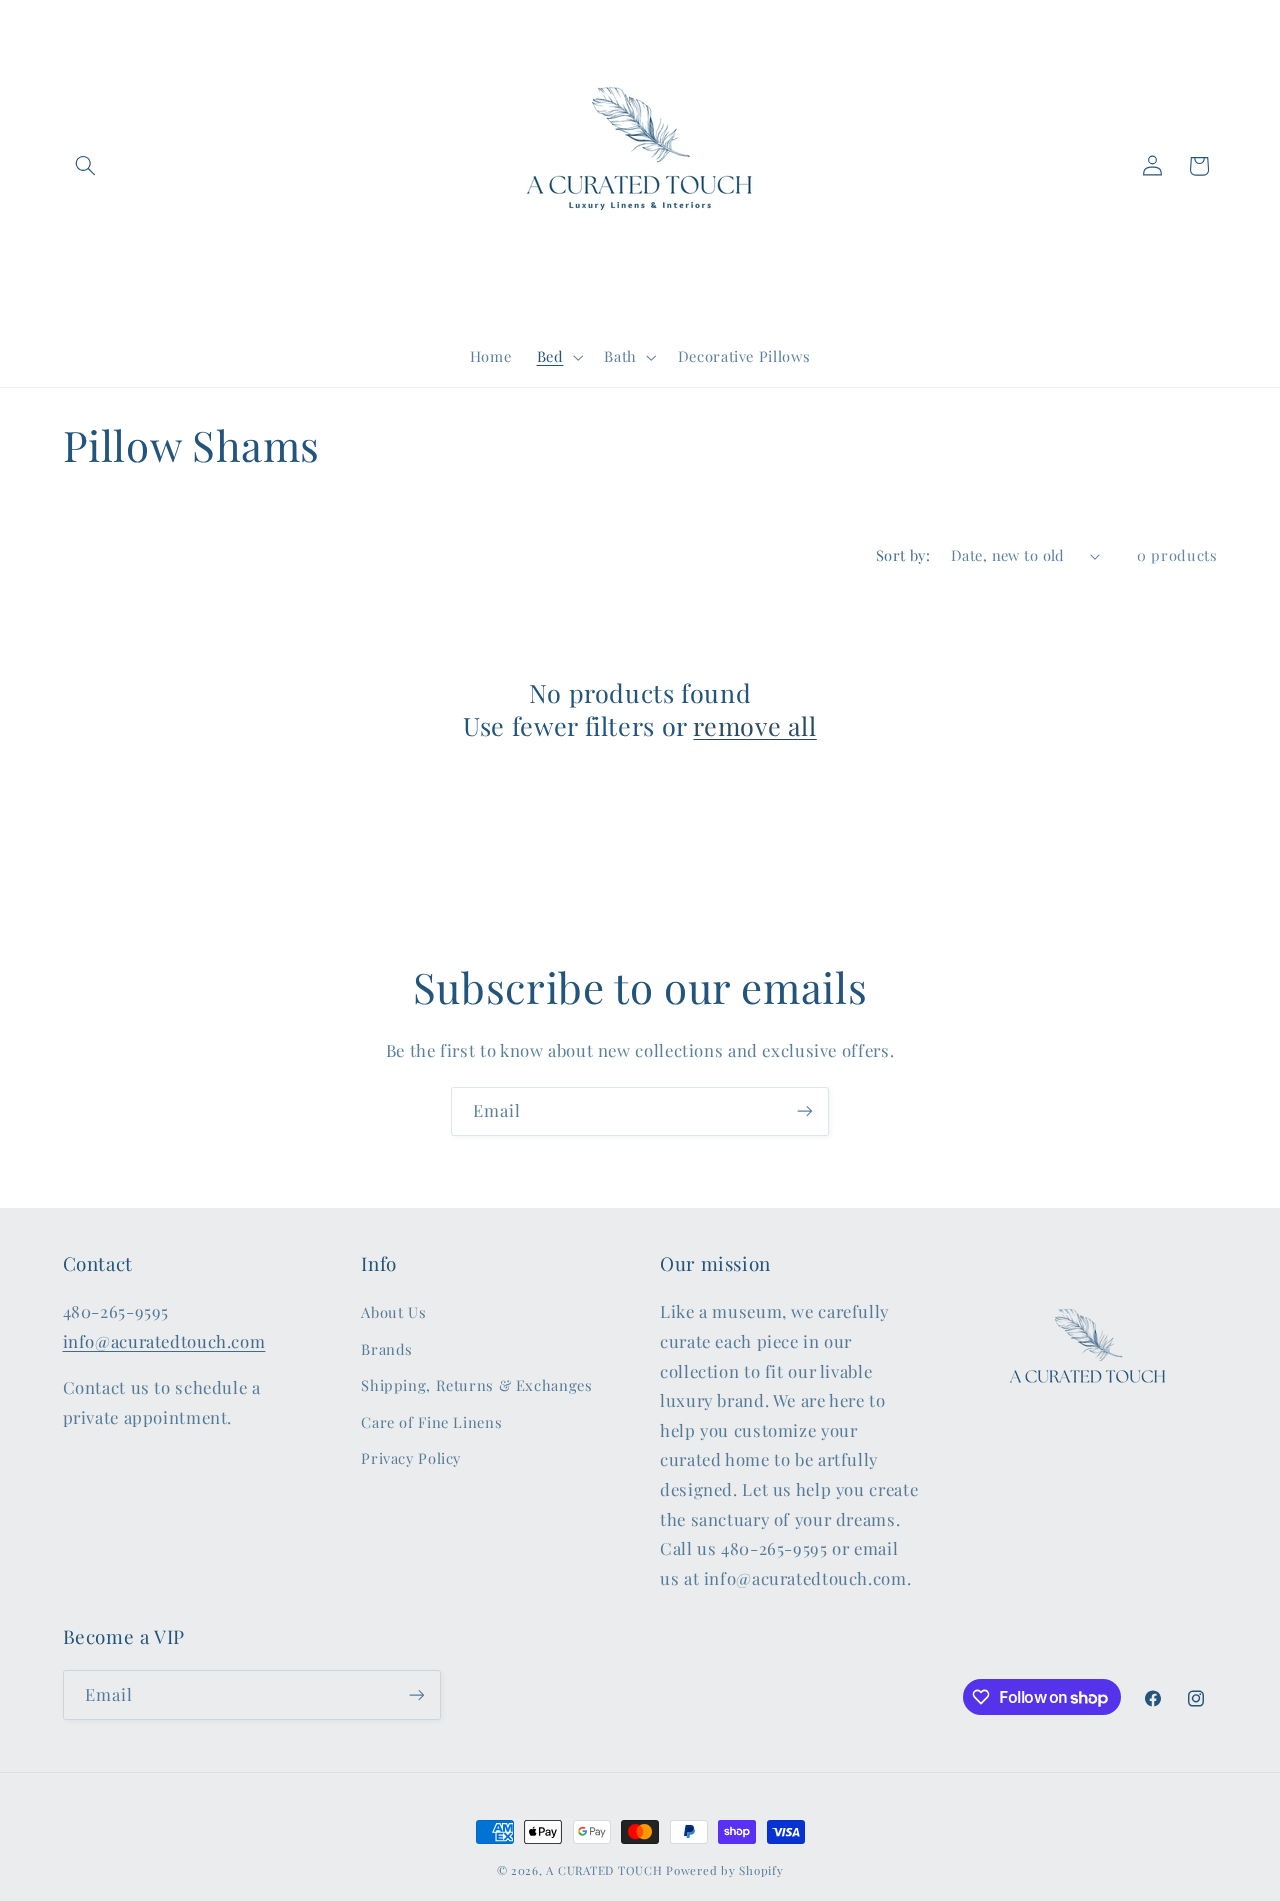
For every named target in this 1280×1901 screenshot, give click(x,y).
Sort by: (903, 555)
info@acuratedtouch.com (164, 1341)
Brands (387, 1349)
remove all (754, 726)
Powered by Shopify (724, 1870)
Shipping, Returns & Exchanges (476, 1385)
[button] (86, 166)
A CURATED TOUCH (604, 1870)
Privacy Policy (411, 1458)
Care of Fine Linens (431, 1422)
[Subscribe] (805, 1111)
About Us (393, 1312)
